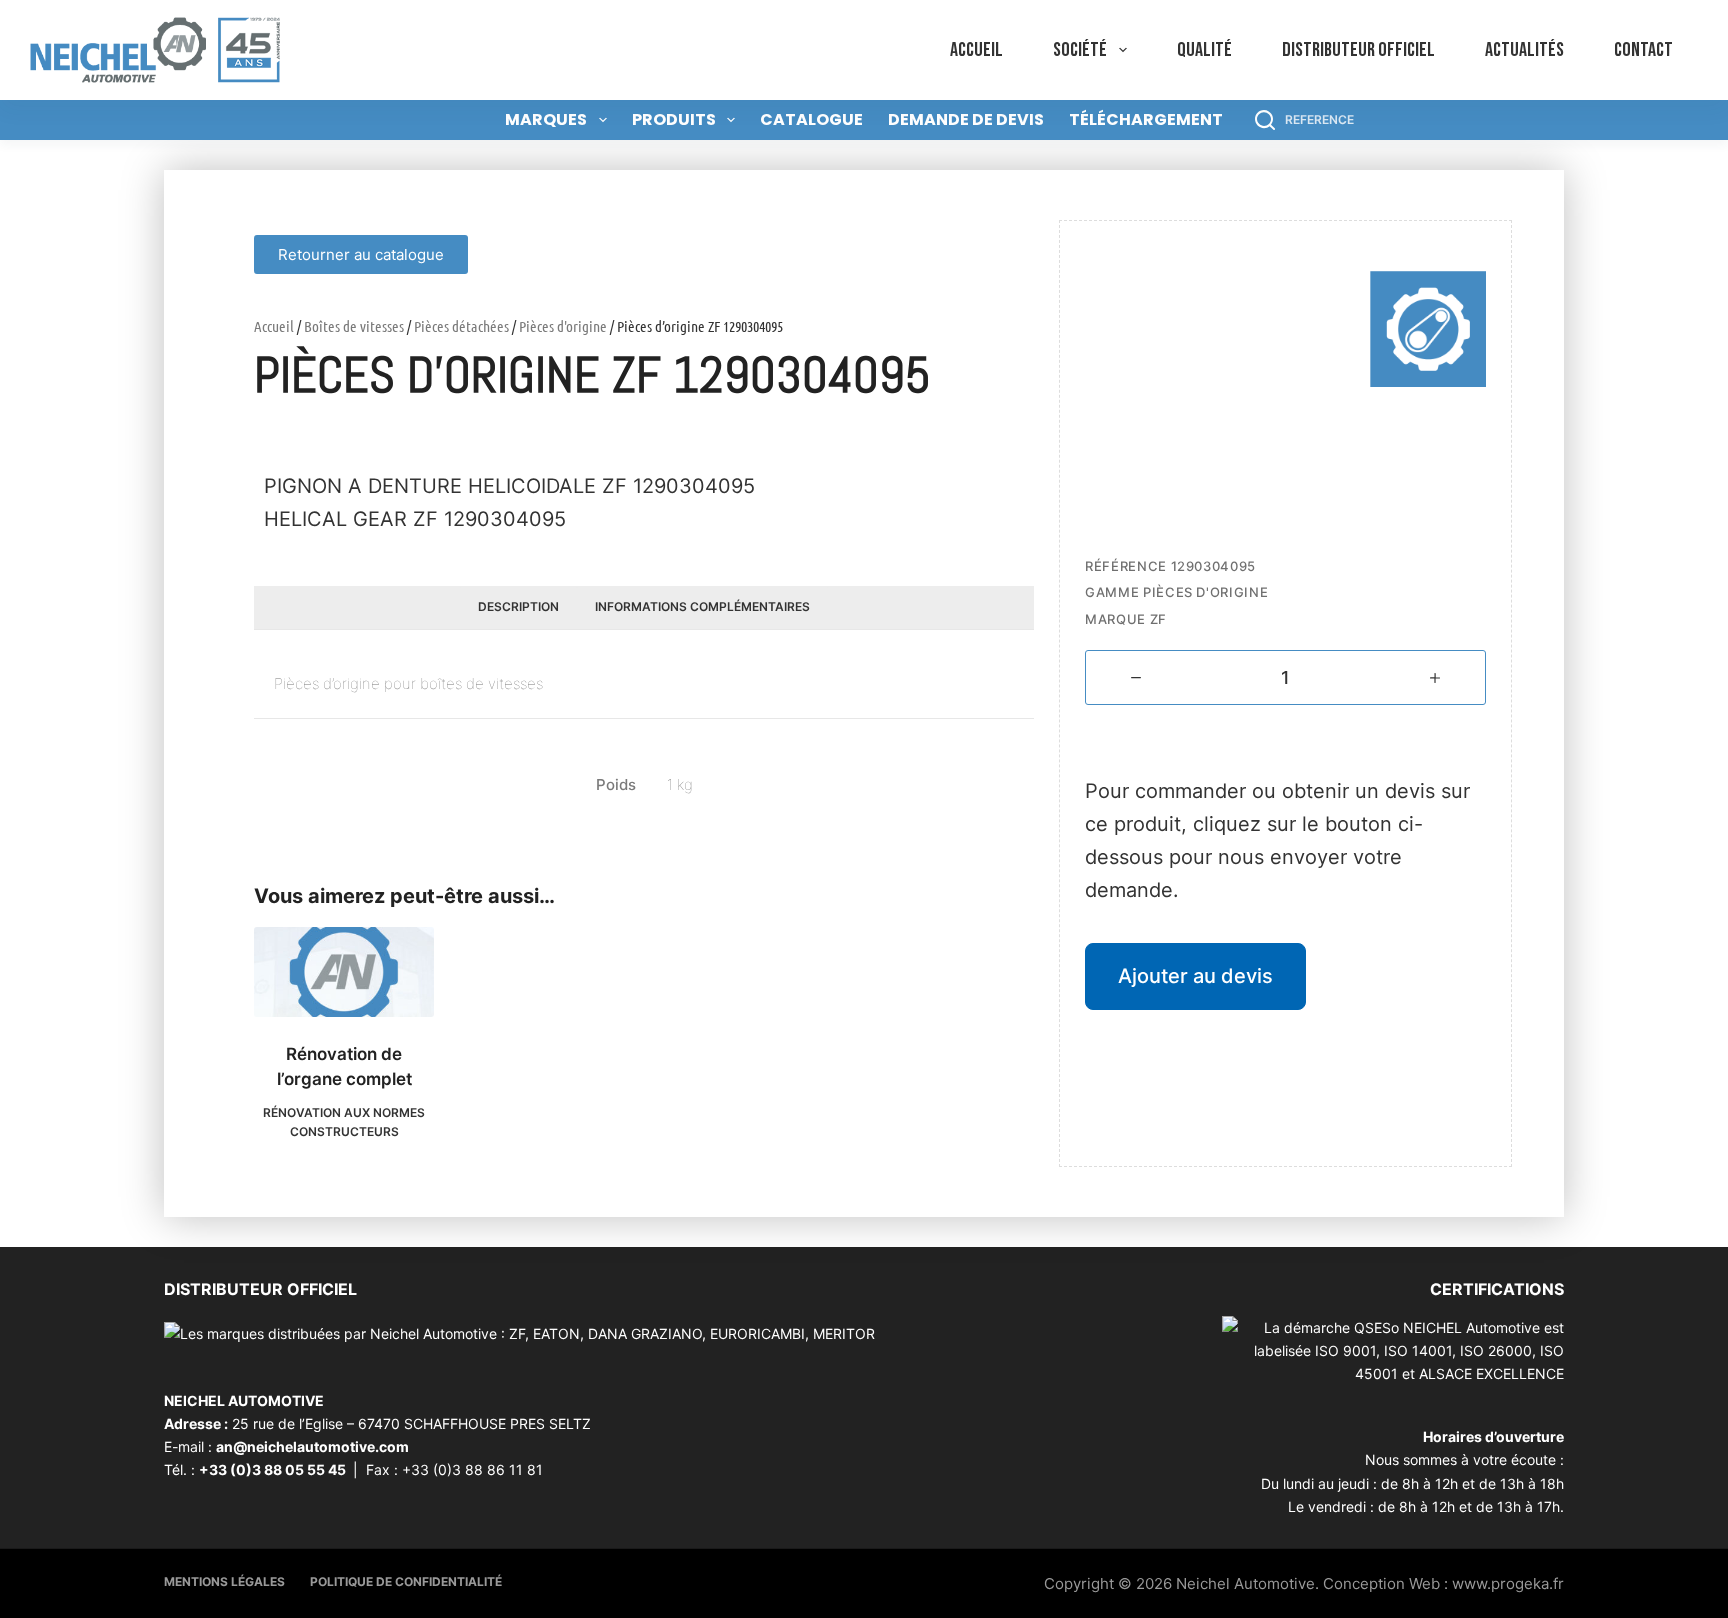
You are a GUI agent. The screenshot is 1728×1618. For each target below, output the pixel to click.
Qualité (1204, 50)
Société (1080, 50)
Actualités (1524, 50)
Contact (1643, 50)
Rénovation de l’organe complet (344, 1067)
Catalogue (811, 119)
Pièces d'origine (563, 326)
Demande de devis (966, 119)
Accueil (976, 50)
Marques (546, 119)
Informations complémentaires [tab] (702, 606)
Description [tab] (518, 606)
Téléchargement (1146, 119)
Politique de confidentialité (406, 1581)
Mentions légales (224, 1581)
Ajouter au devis (1195, 976)
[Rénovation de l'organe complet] (344, 972)
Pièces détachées (461, 326)
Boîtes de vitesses (354, 326)
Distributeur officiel (1358, 50)
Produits (674, 119)
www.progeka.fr (1508, 1583)
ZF (1158, 619)
